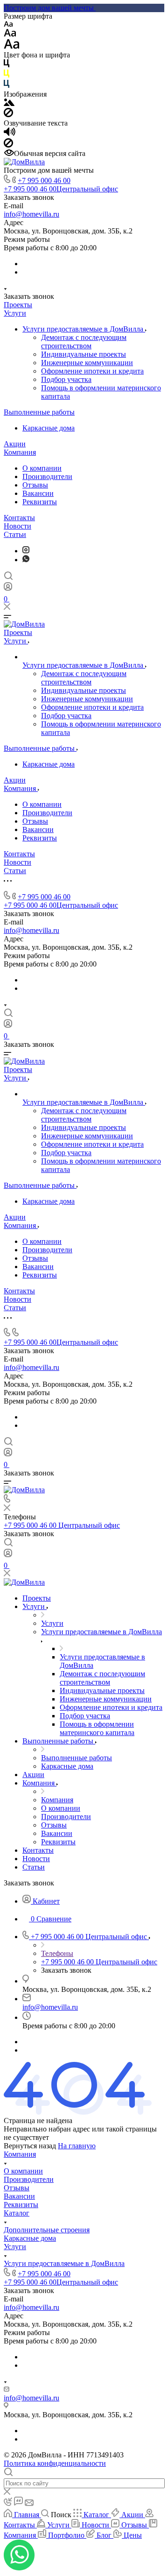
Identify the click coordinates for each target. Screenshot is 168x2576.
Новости (17, 526)
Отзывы (35, 485)
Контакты (19, 518)
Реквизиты (40, 502)
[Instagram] (26, 551)
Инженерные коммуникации (87, 363)
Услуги (15, 313)
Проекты (18, 305)
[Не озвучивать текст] (8, 145)
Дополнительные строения (47, 2230)
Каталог (17, 2213)
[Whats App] (26, 560)
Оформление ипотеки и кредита (92, 371)
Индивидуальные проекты (84, 354)
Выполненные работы (39, 412)
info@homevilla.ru (31, 214)
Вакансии (38, 493)
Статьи (15, 534)
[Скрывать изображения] (8, 115)
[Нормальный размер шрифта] (10, 34)
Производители (47, 476)
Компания (20, 452)
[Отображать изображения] (9, 103)
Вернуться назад (30, 2146)
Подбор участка (66, 379)
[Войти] (8, 589)
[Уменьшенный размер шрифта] (8, 25)
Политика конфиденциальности (55, 2463)
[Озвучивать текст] (10, 134)
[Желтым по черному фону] (7, 75)
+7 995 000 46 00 (44, 180)
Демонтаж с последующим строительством (84, 342)
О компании (42, 468)
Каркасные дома (49, 428)
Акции (15, 444)
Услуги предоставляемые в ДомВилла (84, 329)
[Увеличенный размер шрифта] (12, 46)
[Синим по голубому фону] (7, 86)
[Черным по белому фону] (7, 65)
